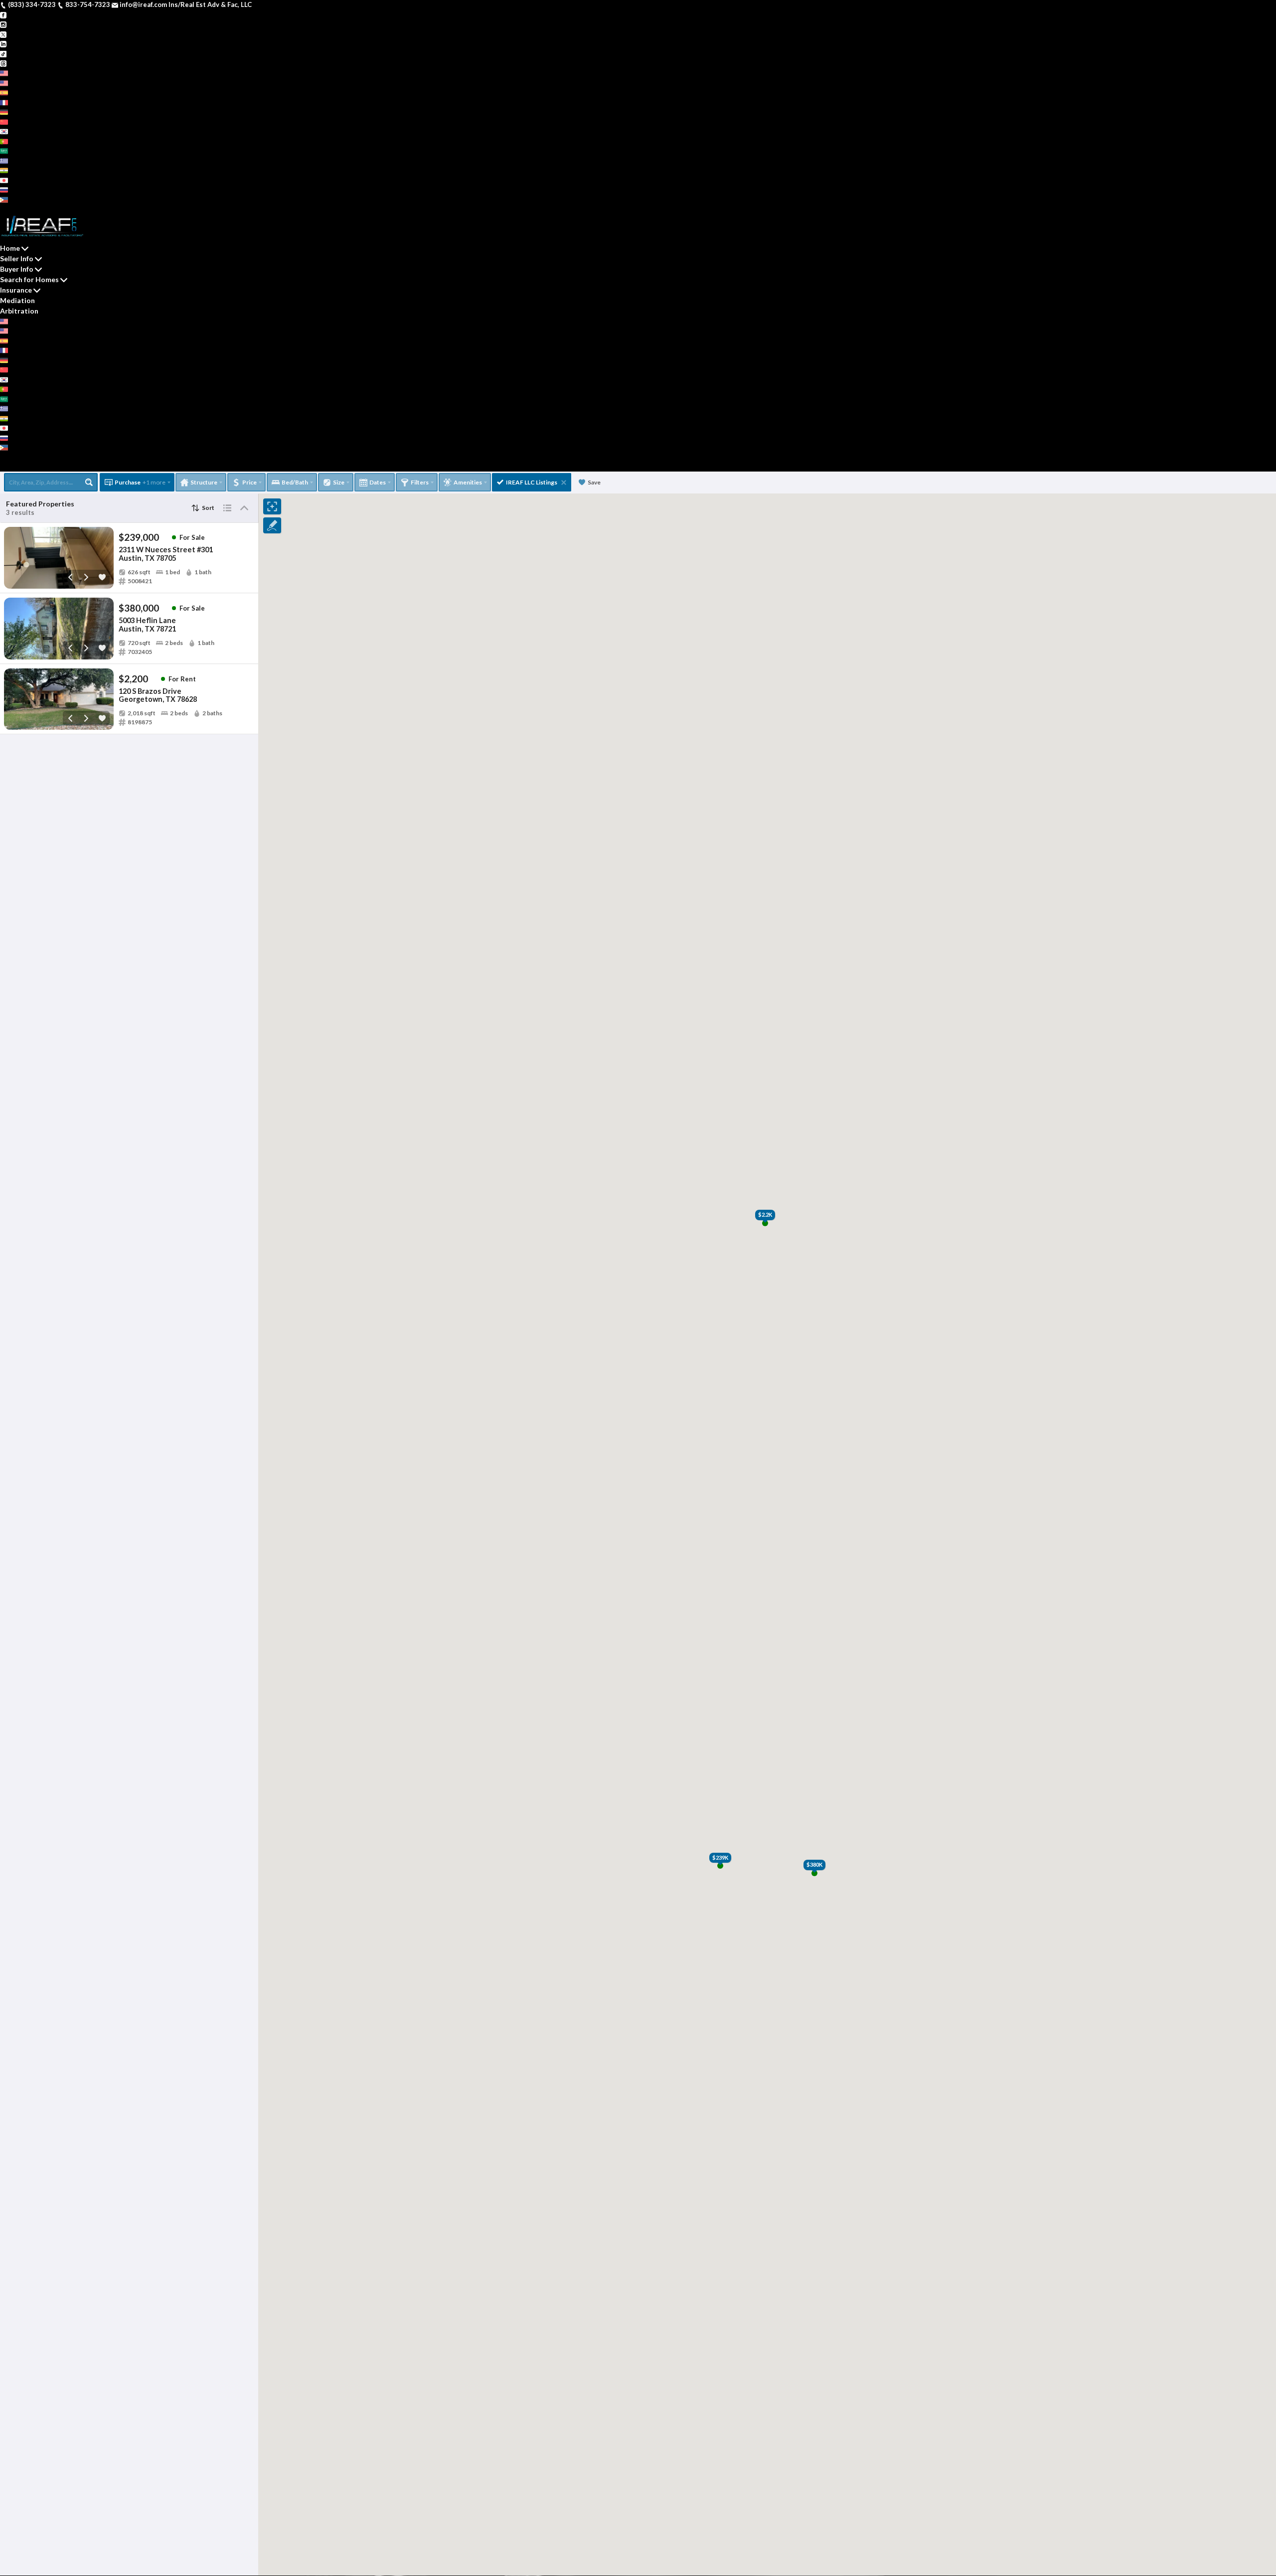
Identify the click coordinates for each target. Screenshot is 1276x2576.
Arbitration (19, 311)
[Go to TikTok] (3, 53)
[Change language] (8, 73)
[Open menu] (3, 467)
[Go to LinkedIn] (3, 43)
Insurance (16, 290)
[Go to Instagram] (3, 24)
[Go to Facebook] (3, 14)
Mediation (17, 300)
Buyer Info (17, 269)
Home (10, 248)
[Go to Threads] (3, 63)
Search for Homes (29, 279)
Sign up (12, 209)
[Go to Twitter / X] (3, 34)
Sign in (36, 209)
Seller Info (17, 258)
